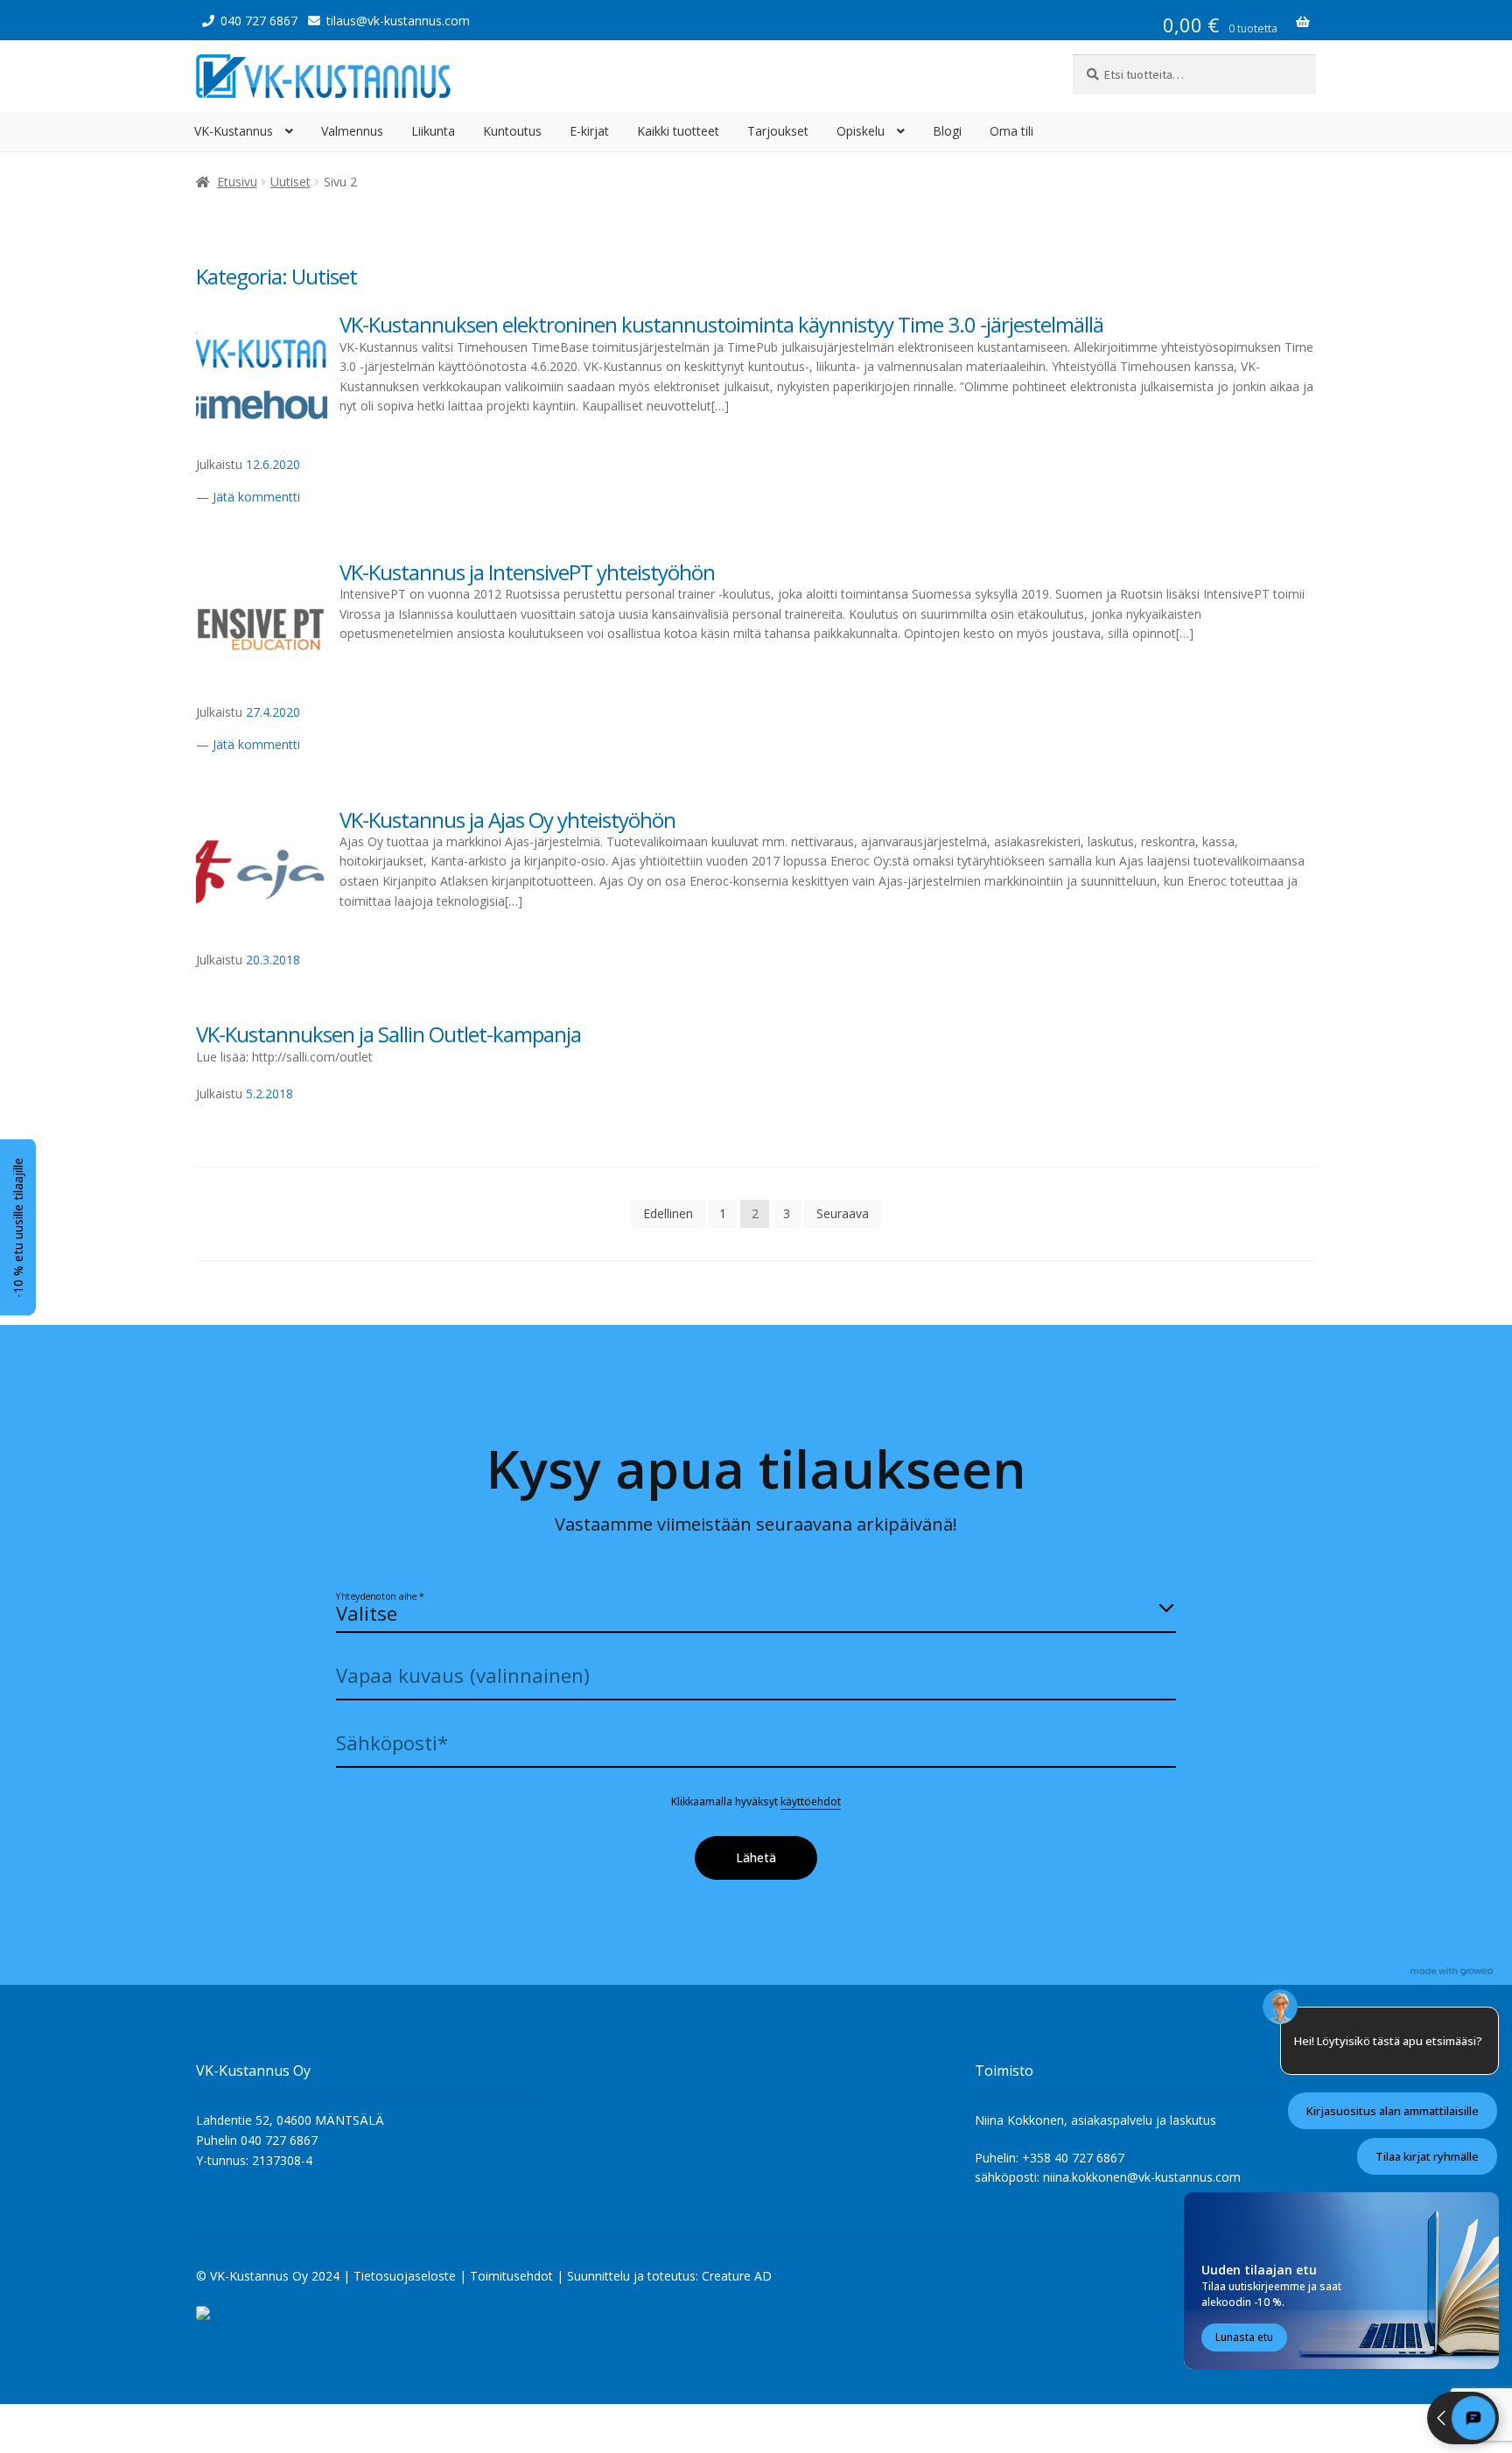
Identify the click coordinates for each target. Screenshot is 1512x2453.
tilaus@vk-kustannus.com (398, 21)
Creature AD (737, 2276)
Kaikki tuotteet (678, 131)
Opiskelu (861, 131)
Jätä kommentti (256, 497)
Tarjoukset (778, 131)
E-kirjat (589, 131)
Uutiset (290, 182)
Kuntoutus (512, 131)
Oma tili (1011, 131)
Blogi (947, 131)
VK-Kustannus (234, 131)
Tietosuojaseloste (405, 2276)
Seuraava (843, 1213)
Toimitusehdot (511, 2276)
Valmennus (352, 131)
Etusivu (237, 182)
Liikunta (433, 131)
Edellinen (668, 1213)
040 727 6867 (259, 21)
